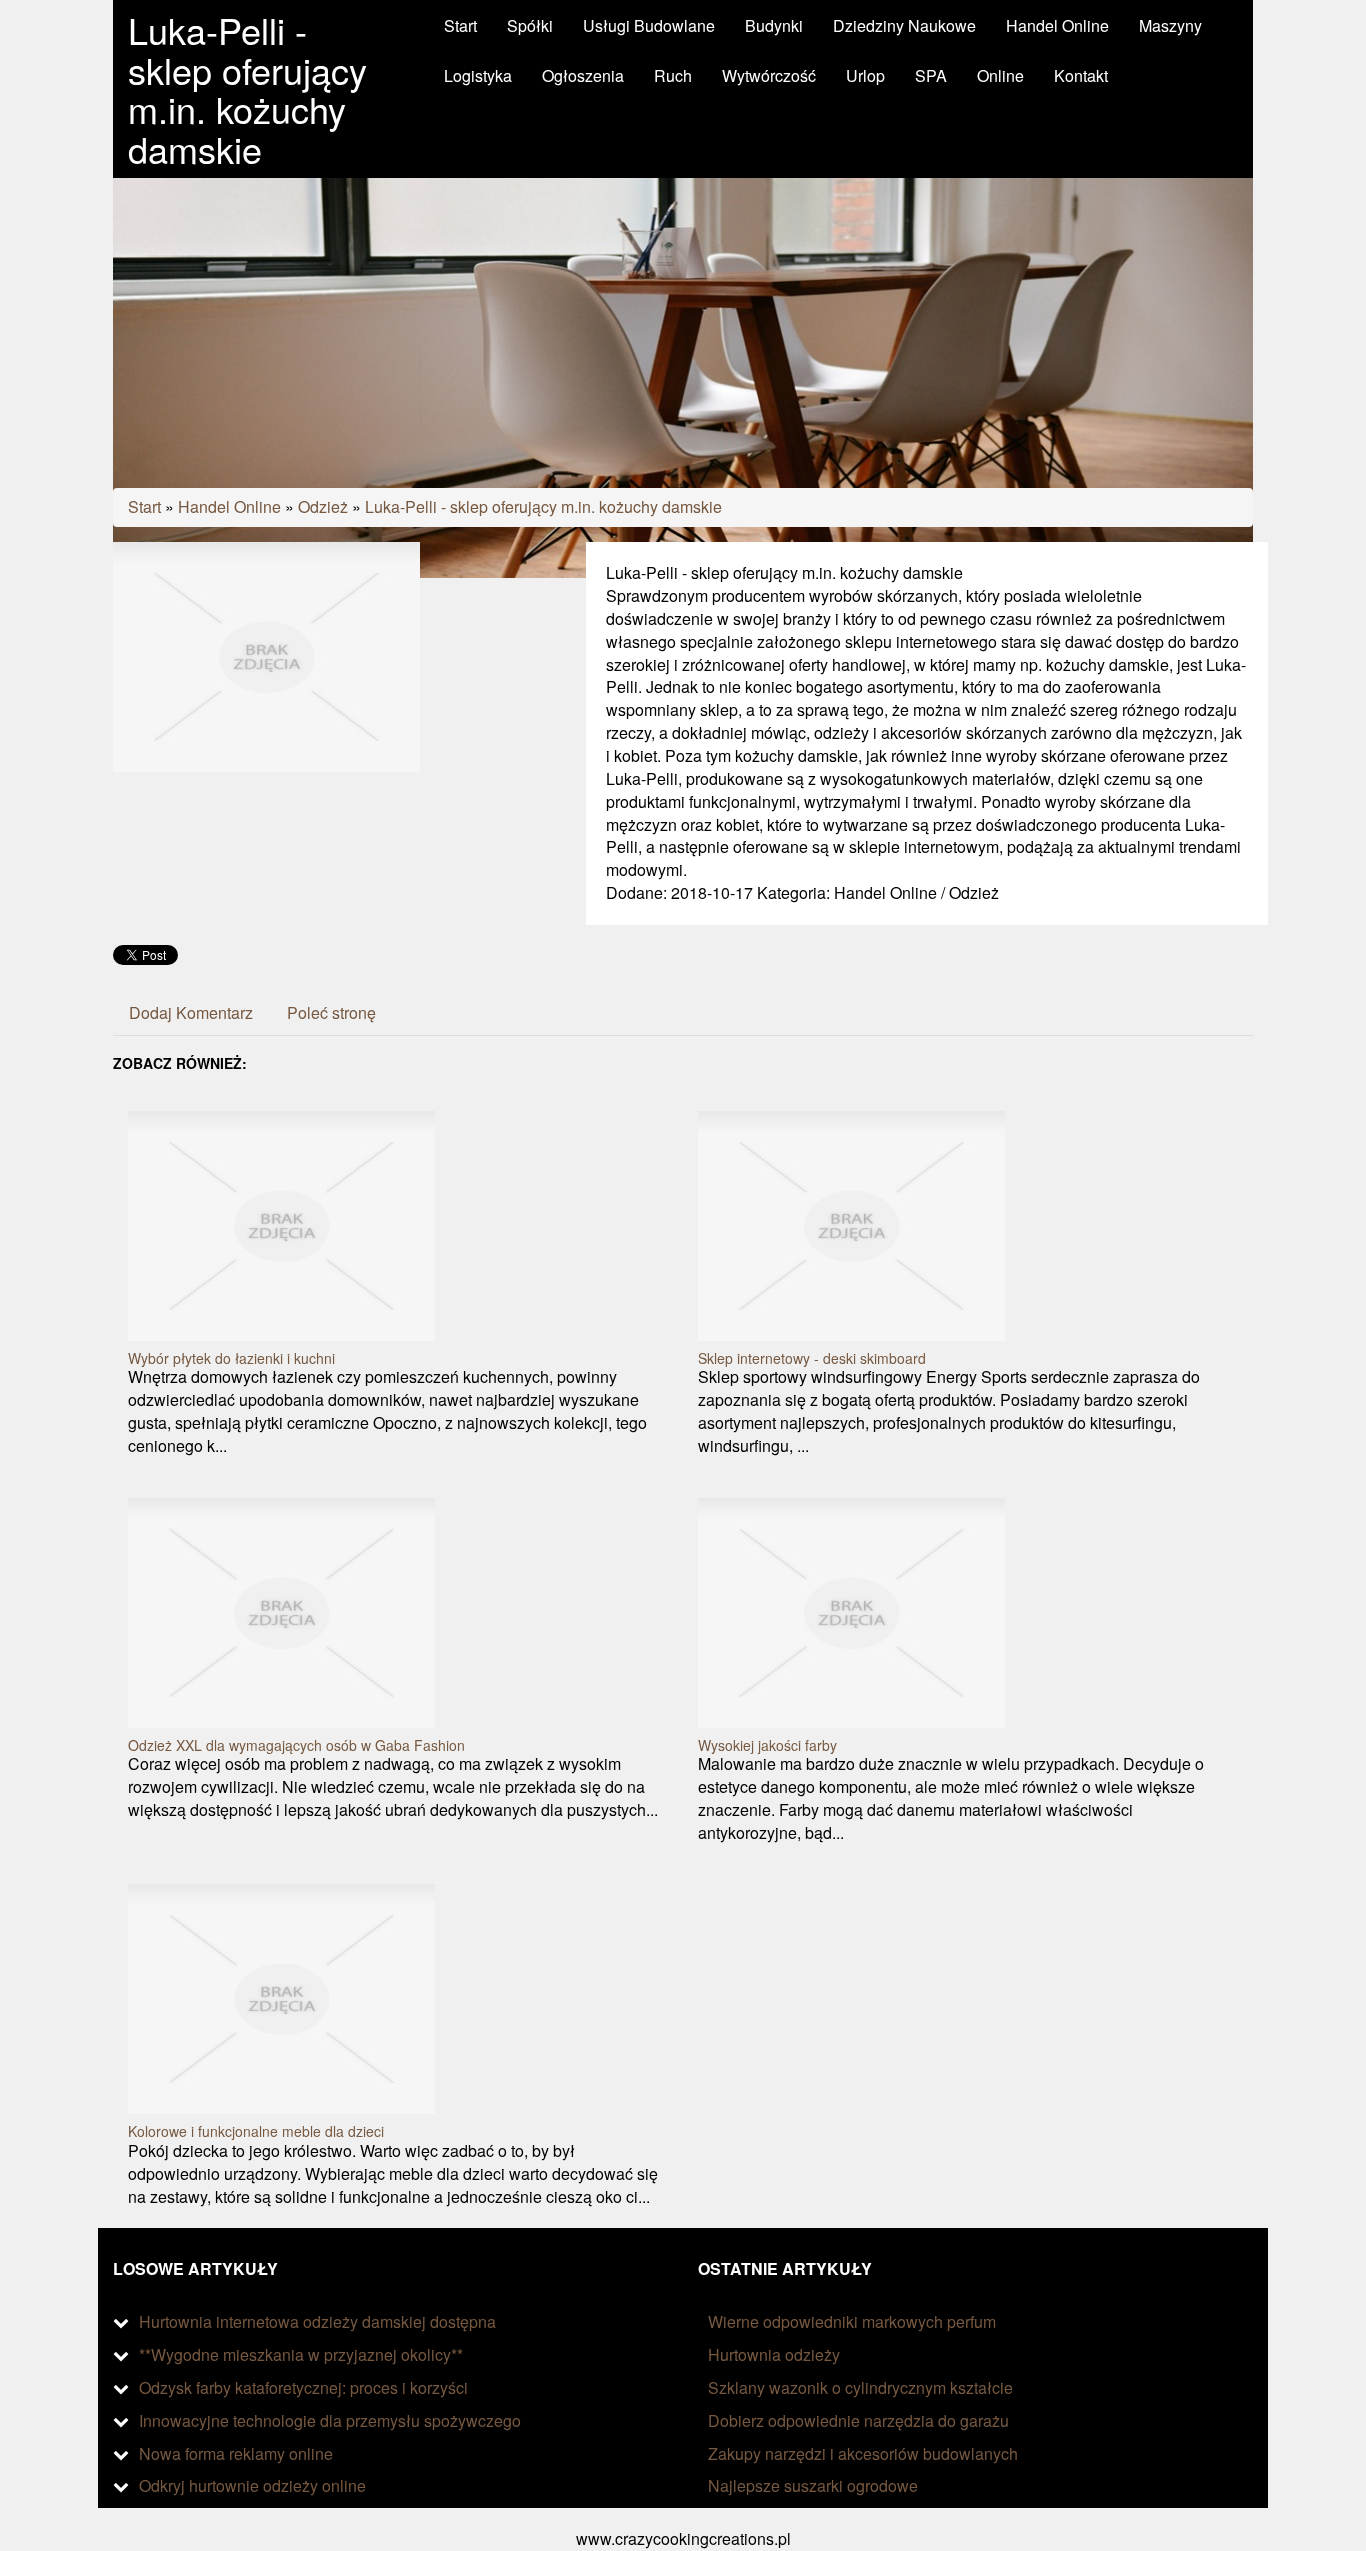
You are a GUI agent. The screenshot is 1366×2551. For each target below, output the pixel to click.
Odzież (323, 506)
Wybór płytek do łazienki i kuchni (231, 1358)
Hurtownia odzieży (774, 2354)
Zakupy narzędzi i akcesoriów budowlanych (863, 2453)
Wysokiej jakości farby (767, 1745)
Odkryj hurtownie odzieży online (252, 2485)
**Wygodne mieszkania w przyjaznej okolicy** (301, 2354)
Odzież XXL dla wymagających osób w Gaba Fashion (296, 1745)
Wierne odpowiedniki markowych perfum (852, 2321)
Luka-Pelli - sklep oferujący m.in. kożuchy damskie (543, 506)
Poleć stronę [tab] (331, 1012)
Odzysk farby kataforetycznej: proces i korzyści (303, 2387)
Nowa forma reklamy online (236, 2453)
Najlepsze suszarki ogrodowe (813, 2485)
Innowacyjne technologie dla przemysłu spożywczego (330, 2420)
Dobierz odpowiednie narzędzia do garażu (858, 2420)
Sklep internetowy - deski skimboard (812, 1358)
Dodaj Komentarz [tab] (191, 1012)
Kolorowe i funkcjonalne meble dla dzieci (256, 2131)
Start (144, 506)
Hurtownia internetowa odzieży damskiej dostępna (317, 2321)
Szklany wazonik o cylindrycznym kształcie (860, 2387)
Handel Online (229, 506)
